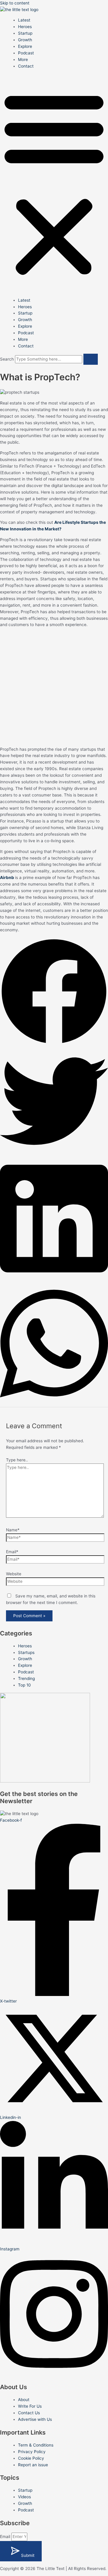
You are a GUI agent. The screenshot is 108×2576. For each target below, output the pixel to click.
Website (14, 1574)
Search (7, 359)
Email (6, 2537)
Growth (25, 40)
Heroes (25, 27)
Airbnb (7, 878)
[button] (54, 183)
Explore (25, 46)
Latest (24, 20)
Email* (12, 1552)
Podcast (26, 53)
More (23, 59)
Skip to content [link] (15, 3)
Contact (26, 66)
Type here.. (17, 1460)
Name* (13, 1530)
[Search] (91, 359)
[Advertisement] (54, 686)
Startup (25, 33)
